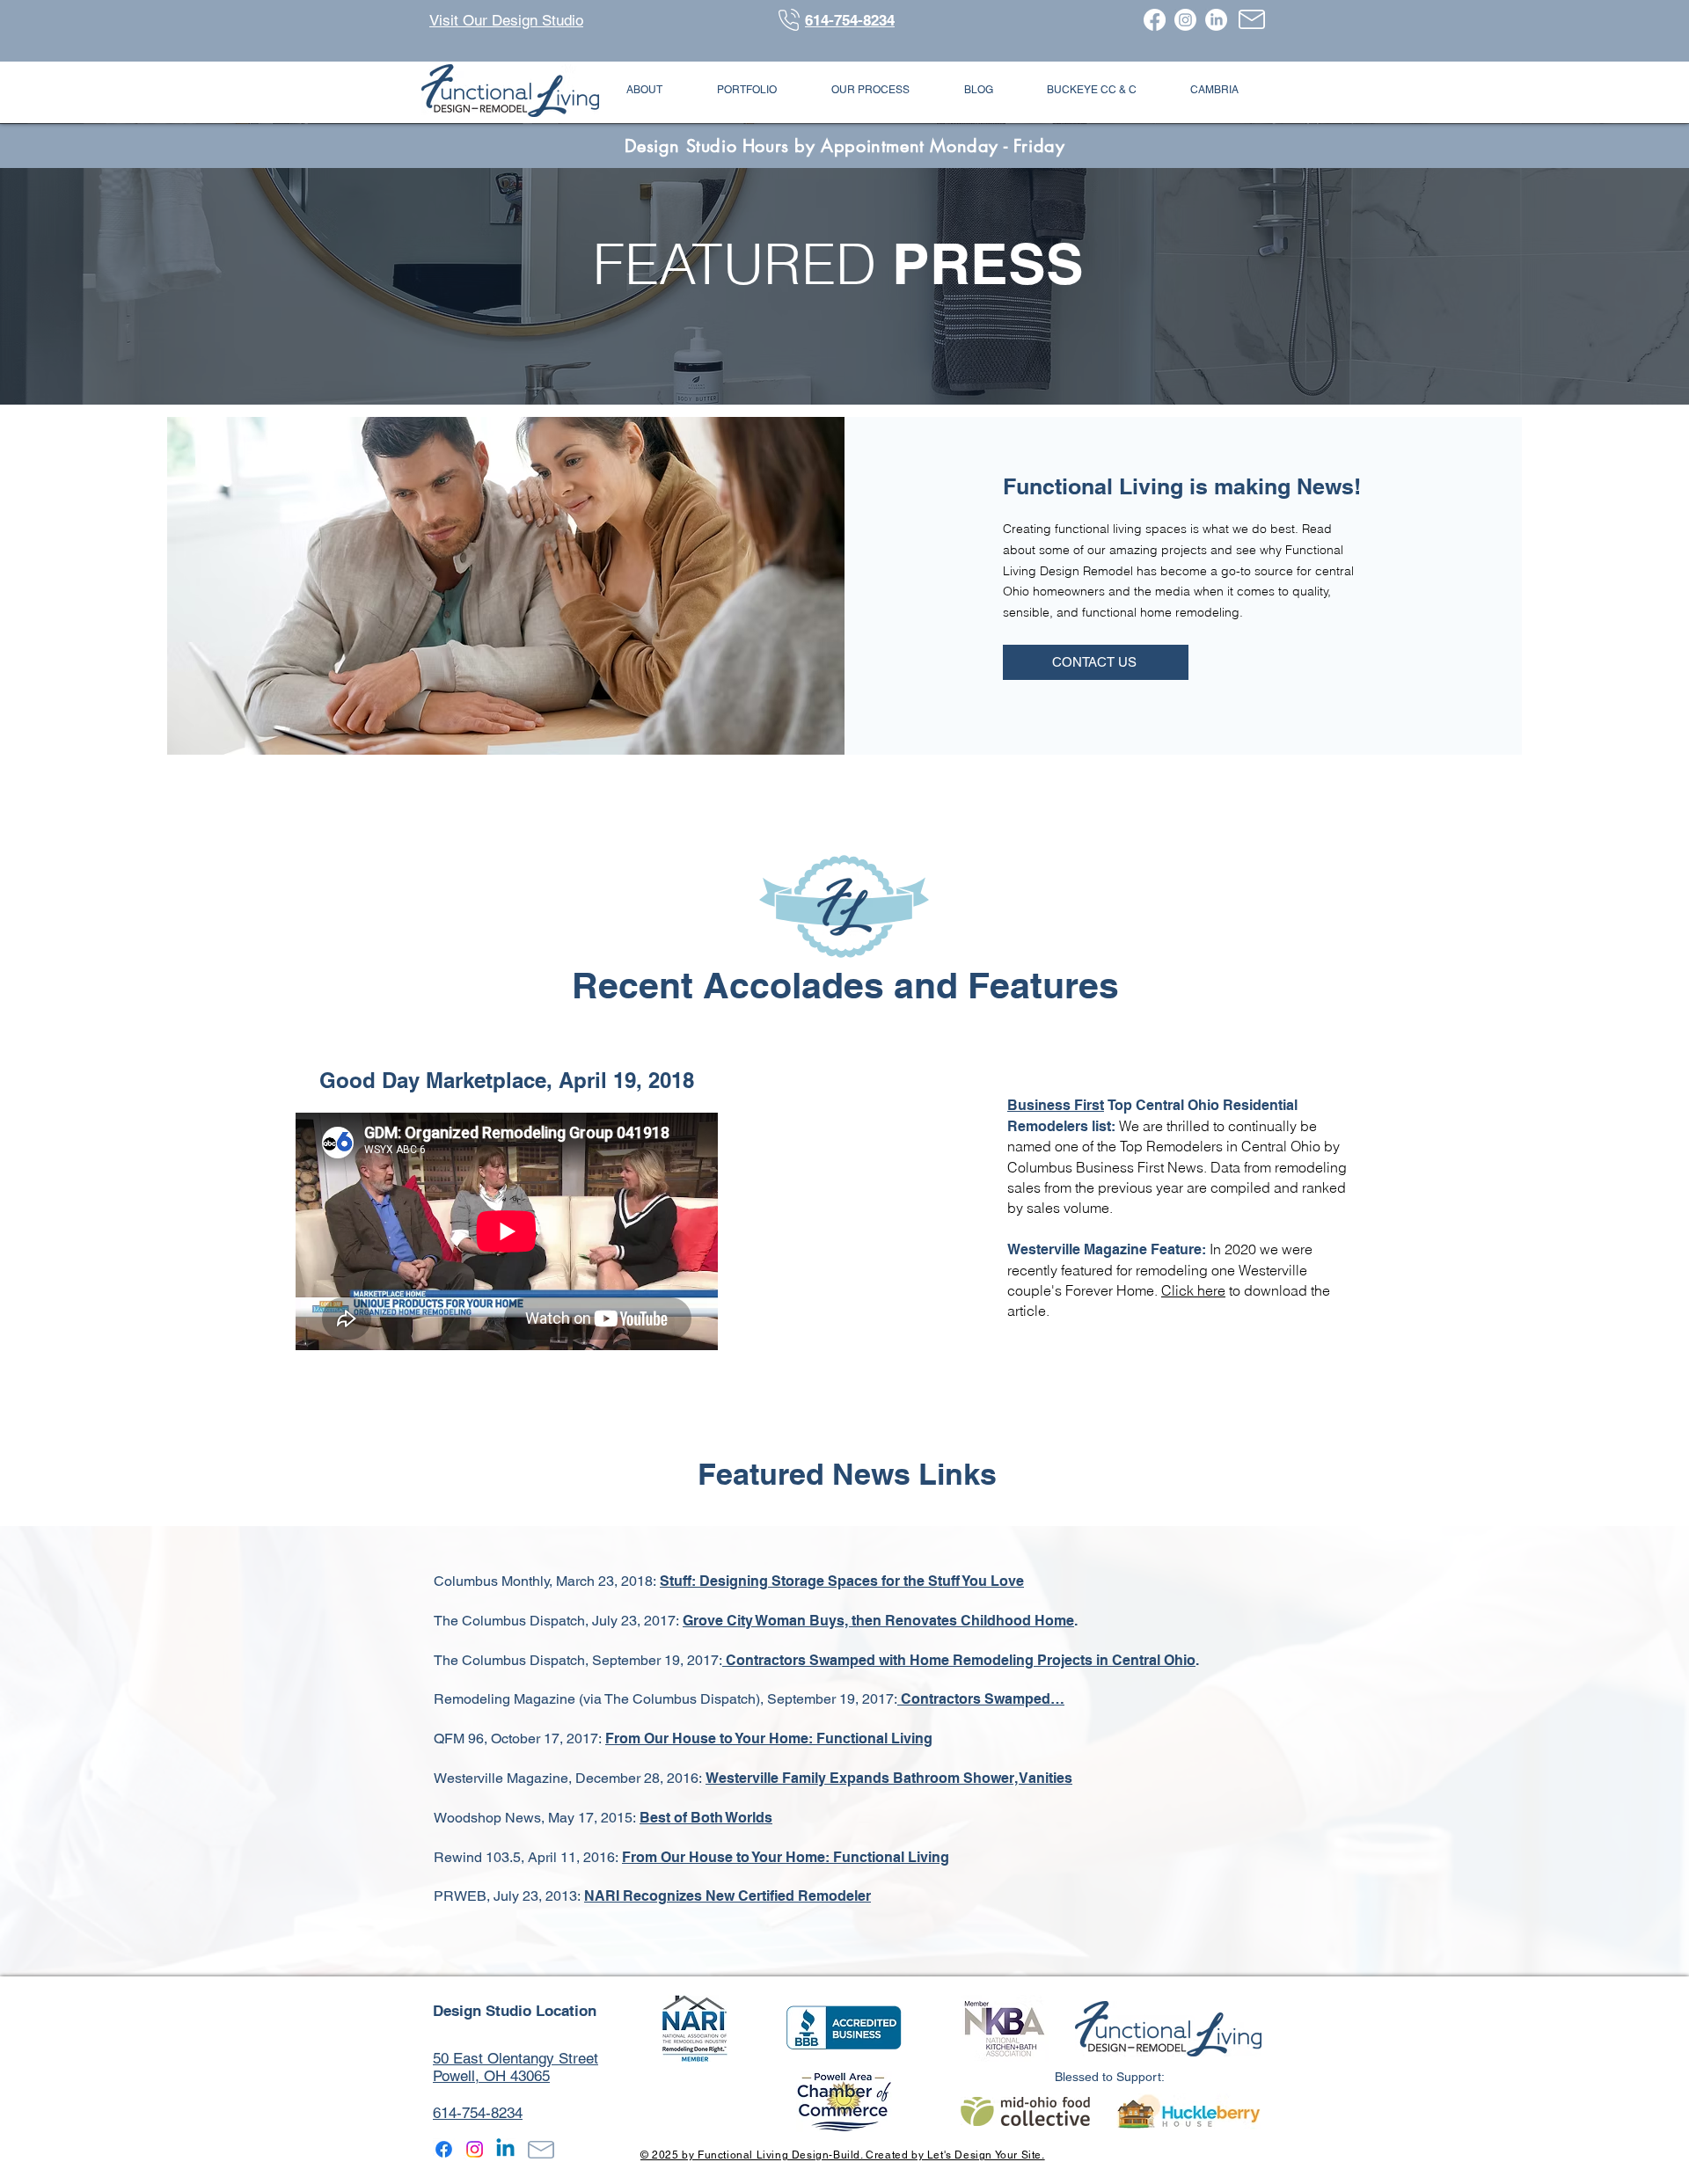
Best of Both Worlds (706, 1818)
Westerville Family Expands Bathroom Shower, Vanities (889, 1778)
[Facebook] (1155, 20)
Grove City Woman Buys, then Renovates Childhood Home (878, 1621)
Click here (1193, 1290)
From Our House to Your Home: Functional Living (769, 1738)
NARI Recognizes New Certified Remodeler (728, 1896)
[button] (644, 90)
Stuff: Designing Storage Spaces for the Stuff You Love (842, 1581)
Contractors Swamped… (981, 1699)
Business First (1056, 1105)
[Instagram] (1185, 20)
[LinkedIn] (1216, 20)
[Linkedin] (505, 2149)
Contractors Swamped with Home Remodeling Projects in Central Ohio (961, 1660)
